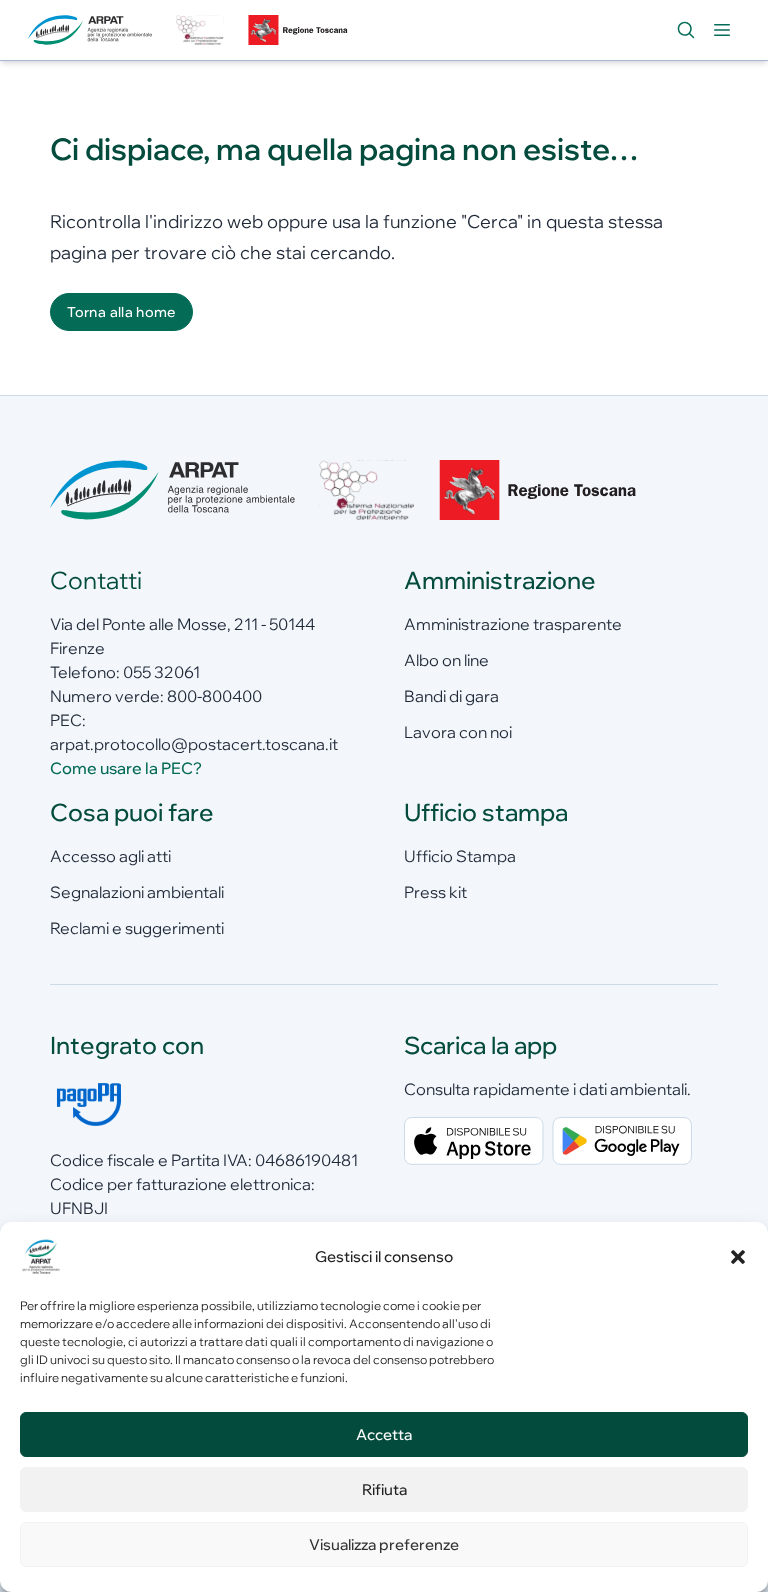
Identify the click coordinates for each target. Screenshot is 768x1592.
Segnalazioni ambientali (137, 892)
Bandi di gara (451, 696)
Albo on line (446, 660)
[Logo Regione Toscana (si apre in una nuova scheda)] (300, 30)
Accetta (384, 1434)
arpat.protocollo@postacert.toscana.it (194, 744)
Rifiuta (384, 1489)
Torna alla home (121, 312)
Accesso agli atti (110, 856)
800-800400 (214, 696)
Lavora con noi (458, 732)
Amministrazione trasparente (513, 624)
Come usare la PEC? (126, 768)
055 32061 (161, 672)
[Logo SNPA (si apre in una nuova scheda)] (200, 30)
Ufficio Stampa (460, 856)
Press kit (435, 892)
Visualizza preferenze (384, 1544)
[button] (738, 1257)
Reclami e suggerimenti (137, 928)
